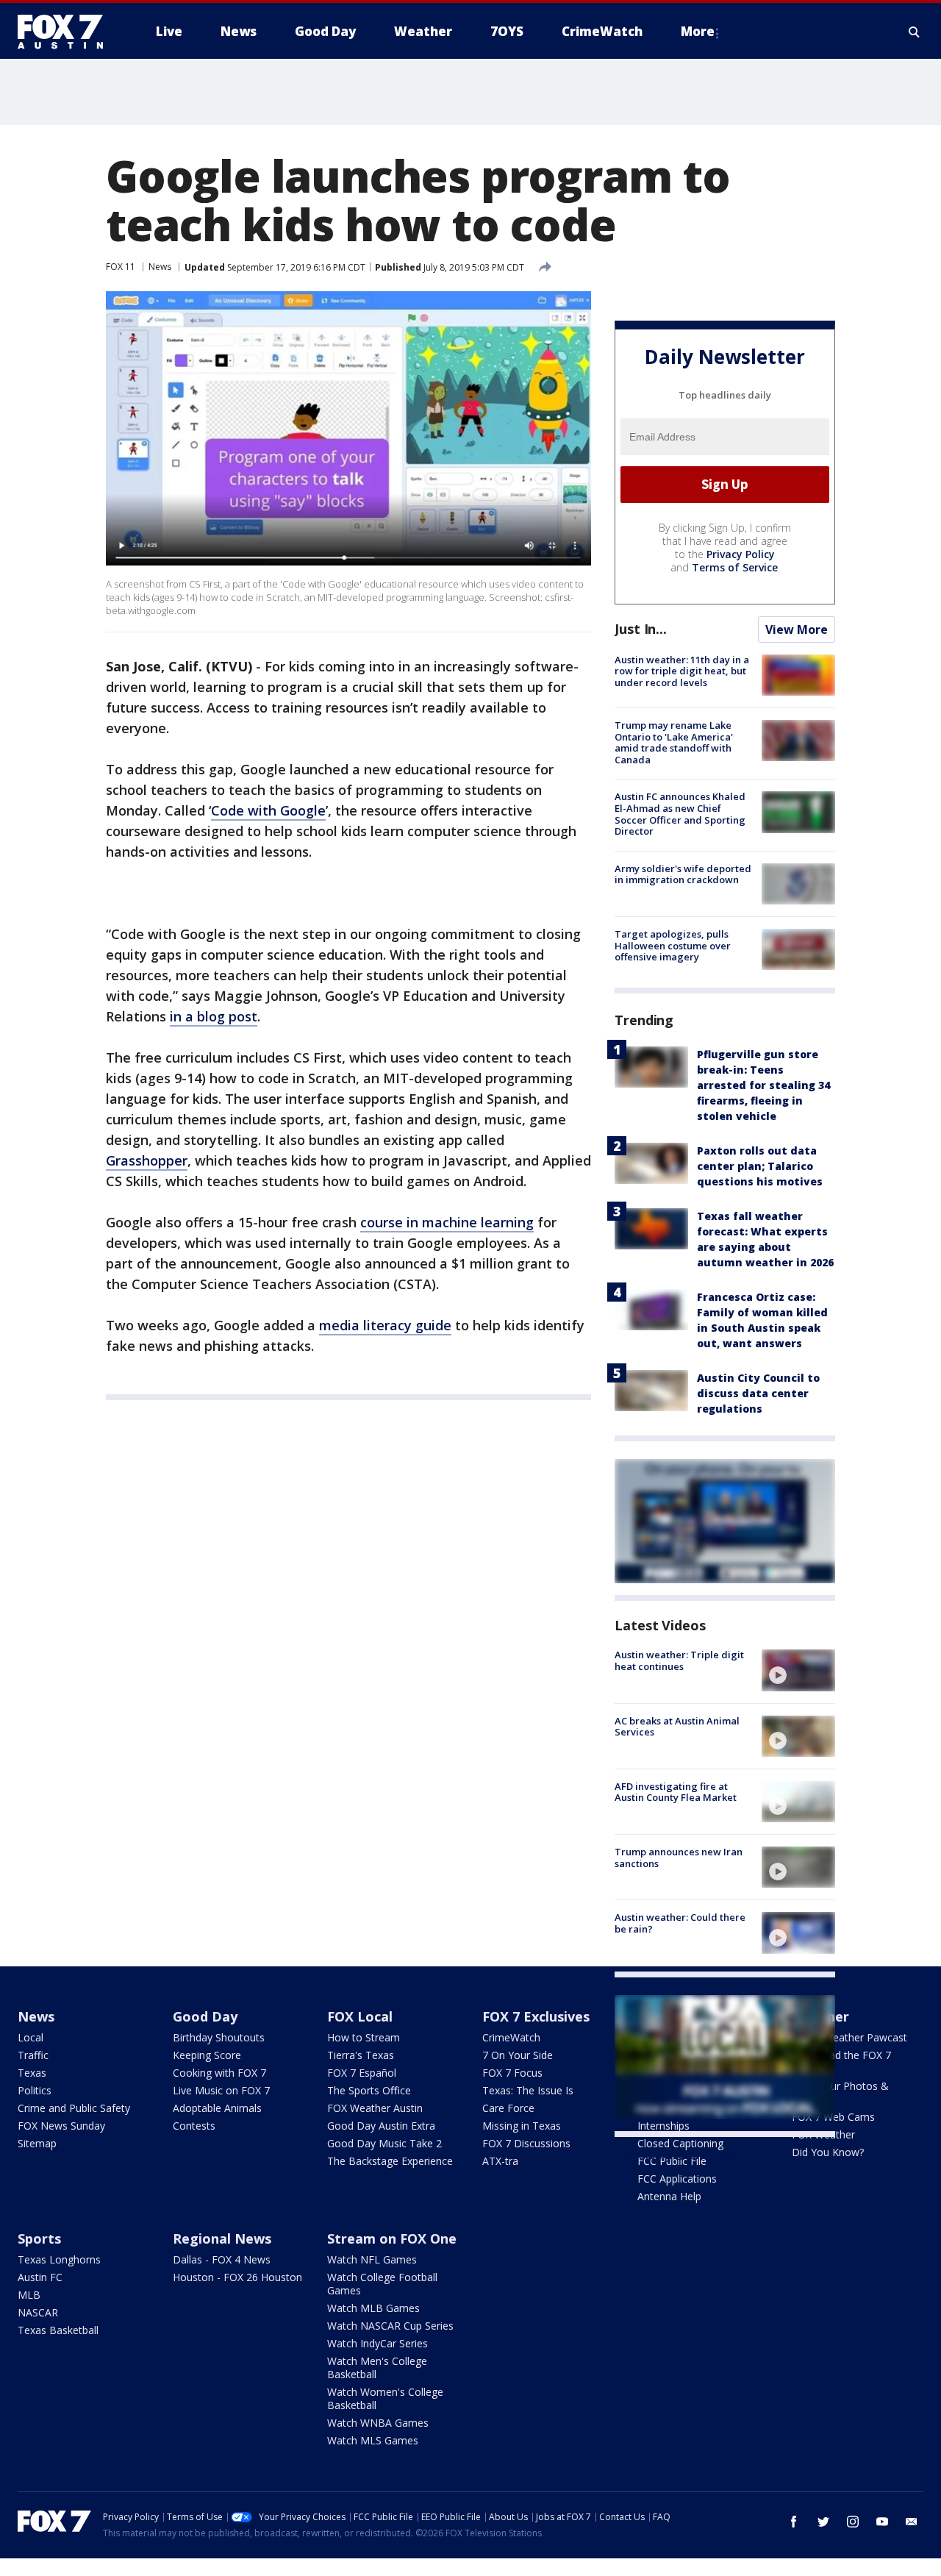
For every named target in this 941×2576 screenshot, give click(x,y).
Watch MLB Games (373, 2308)
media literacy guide (385, 1325)
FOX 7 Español (362, 2073)
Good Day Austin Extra (381, 2126)
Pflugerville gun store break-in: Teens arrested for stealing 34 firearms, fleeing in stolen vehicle (763, 1085)
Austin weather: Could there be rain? (680, 1923)
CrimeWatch (511, 2037)
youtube (882, 2522)
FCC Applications (677, 2179)
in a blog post (214, 1016)
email (912, 2522)
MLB (29, 2295)
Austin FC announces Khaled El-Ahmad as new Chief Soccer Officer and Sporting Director (680, 814)
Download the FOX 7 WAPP (841, 2062)
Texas (32, 2073)
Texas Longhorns (59, 2259)
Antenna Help (669, 2196)
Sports (39, 2238)
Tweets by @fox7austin (679, 2155)
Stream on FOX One (392, 2238)
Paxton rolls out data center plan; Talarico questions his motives (760, 1166)
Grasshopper (147, 1160)
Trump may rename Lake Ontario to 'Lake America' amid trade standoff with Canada (674, 742)
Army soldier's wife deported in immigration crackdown (683, 874)
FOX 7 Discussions (526, 2143)
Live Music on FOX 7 (221, 2090)
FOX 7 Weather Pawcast (849, 2037)
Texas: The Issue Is (528, 2090)
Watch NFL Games (372, 2259)
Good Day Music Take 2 (384, 2143)
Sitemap (37, 2143)
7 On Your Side (518, 2055)
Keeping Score (207, 2055)
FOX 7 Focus (512, 2073)
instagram (853, 2522)
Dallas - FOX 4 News (222, 2259)
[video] (798, 1670)
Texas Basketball (58, 2330)
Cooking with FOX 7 (219, 2073)
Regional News (222, 2238)
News (160, 267)
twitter (823, 2522)
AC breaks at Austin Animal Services (677, 1727)
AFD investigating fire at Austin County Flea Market (676, 1792)
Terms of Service (735, 567)
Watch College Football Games (382, 2284)
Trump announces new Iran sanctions (679, 1858)
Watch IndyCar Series (378, 2343)
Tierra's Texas (361, 2055)
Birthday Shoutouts (219, 2037)
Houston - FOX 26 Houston (237, 2277)
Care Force (508, 2108)
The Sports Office (369, 2090)
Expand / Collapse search (915, 32)
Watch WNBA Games (378, 2423)
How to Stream (364, 2037)
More (698, 31)
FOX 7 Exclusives (536, 2016)
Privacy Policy (741, 554)
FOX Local (360, 2016)
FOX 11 (121, 267)
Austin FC (40, 2277)
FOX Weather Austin (375, 2108)
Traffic (33, 2055)
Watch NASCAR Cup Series (390, 2326)
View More (797, 629)
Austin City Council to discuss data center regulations (758, 1393)
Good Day (205, 2016)
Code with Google (268, 810)
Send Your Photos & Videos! (840, 2092)
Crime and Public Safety (74, 2108)
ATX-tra (500, 2161)
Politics (35, 2090)
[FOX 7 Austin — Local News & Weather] (66, 32)
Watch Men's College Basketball (377, 2368)
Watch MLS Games (373, 2440)
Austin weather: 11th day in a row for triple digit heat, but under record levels (682, 671)
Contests (194, 2126)
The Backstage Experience (390, 2161)
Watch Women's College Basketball (385, 2398)
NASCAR (38, 2312)
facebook (794, 2522)
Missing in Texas (522, 2126)
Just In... (641, 629)
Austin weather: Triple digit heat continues (679, 1660)
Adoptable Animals (217, 2108)
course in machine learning (447, 1222)
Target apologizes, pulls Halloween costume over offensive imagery (673, 945)
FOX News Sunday (61, 2126)
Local (31, 2037)
